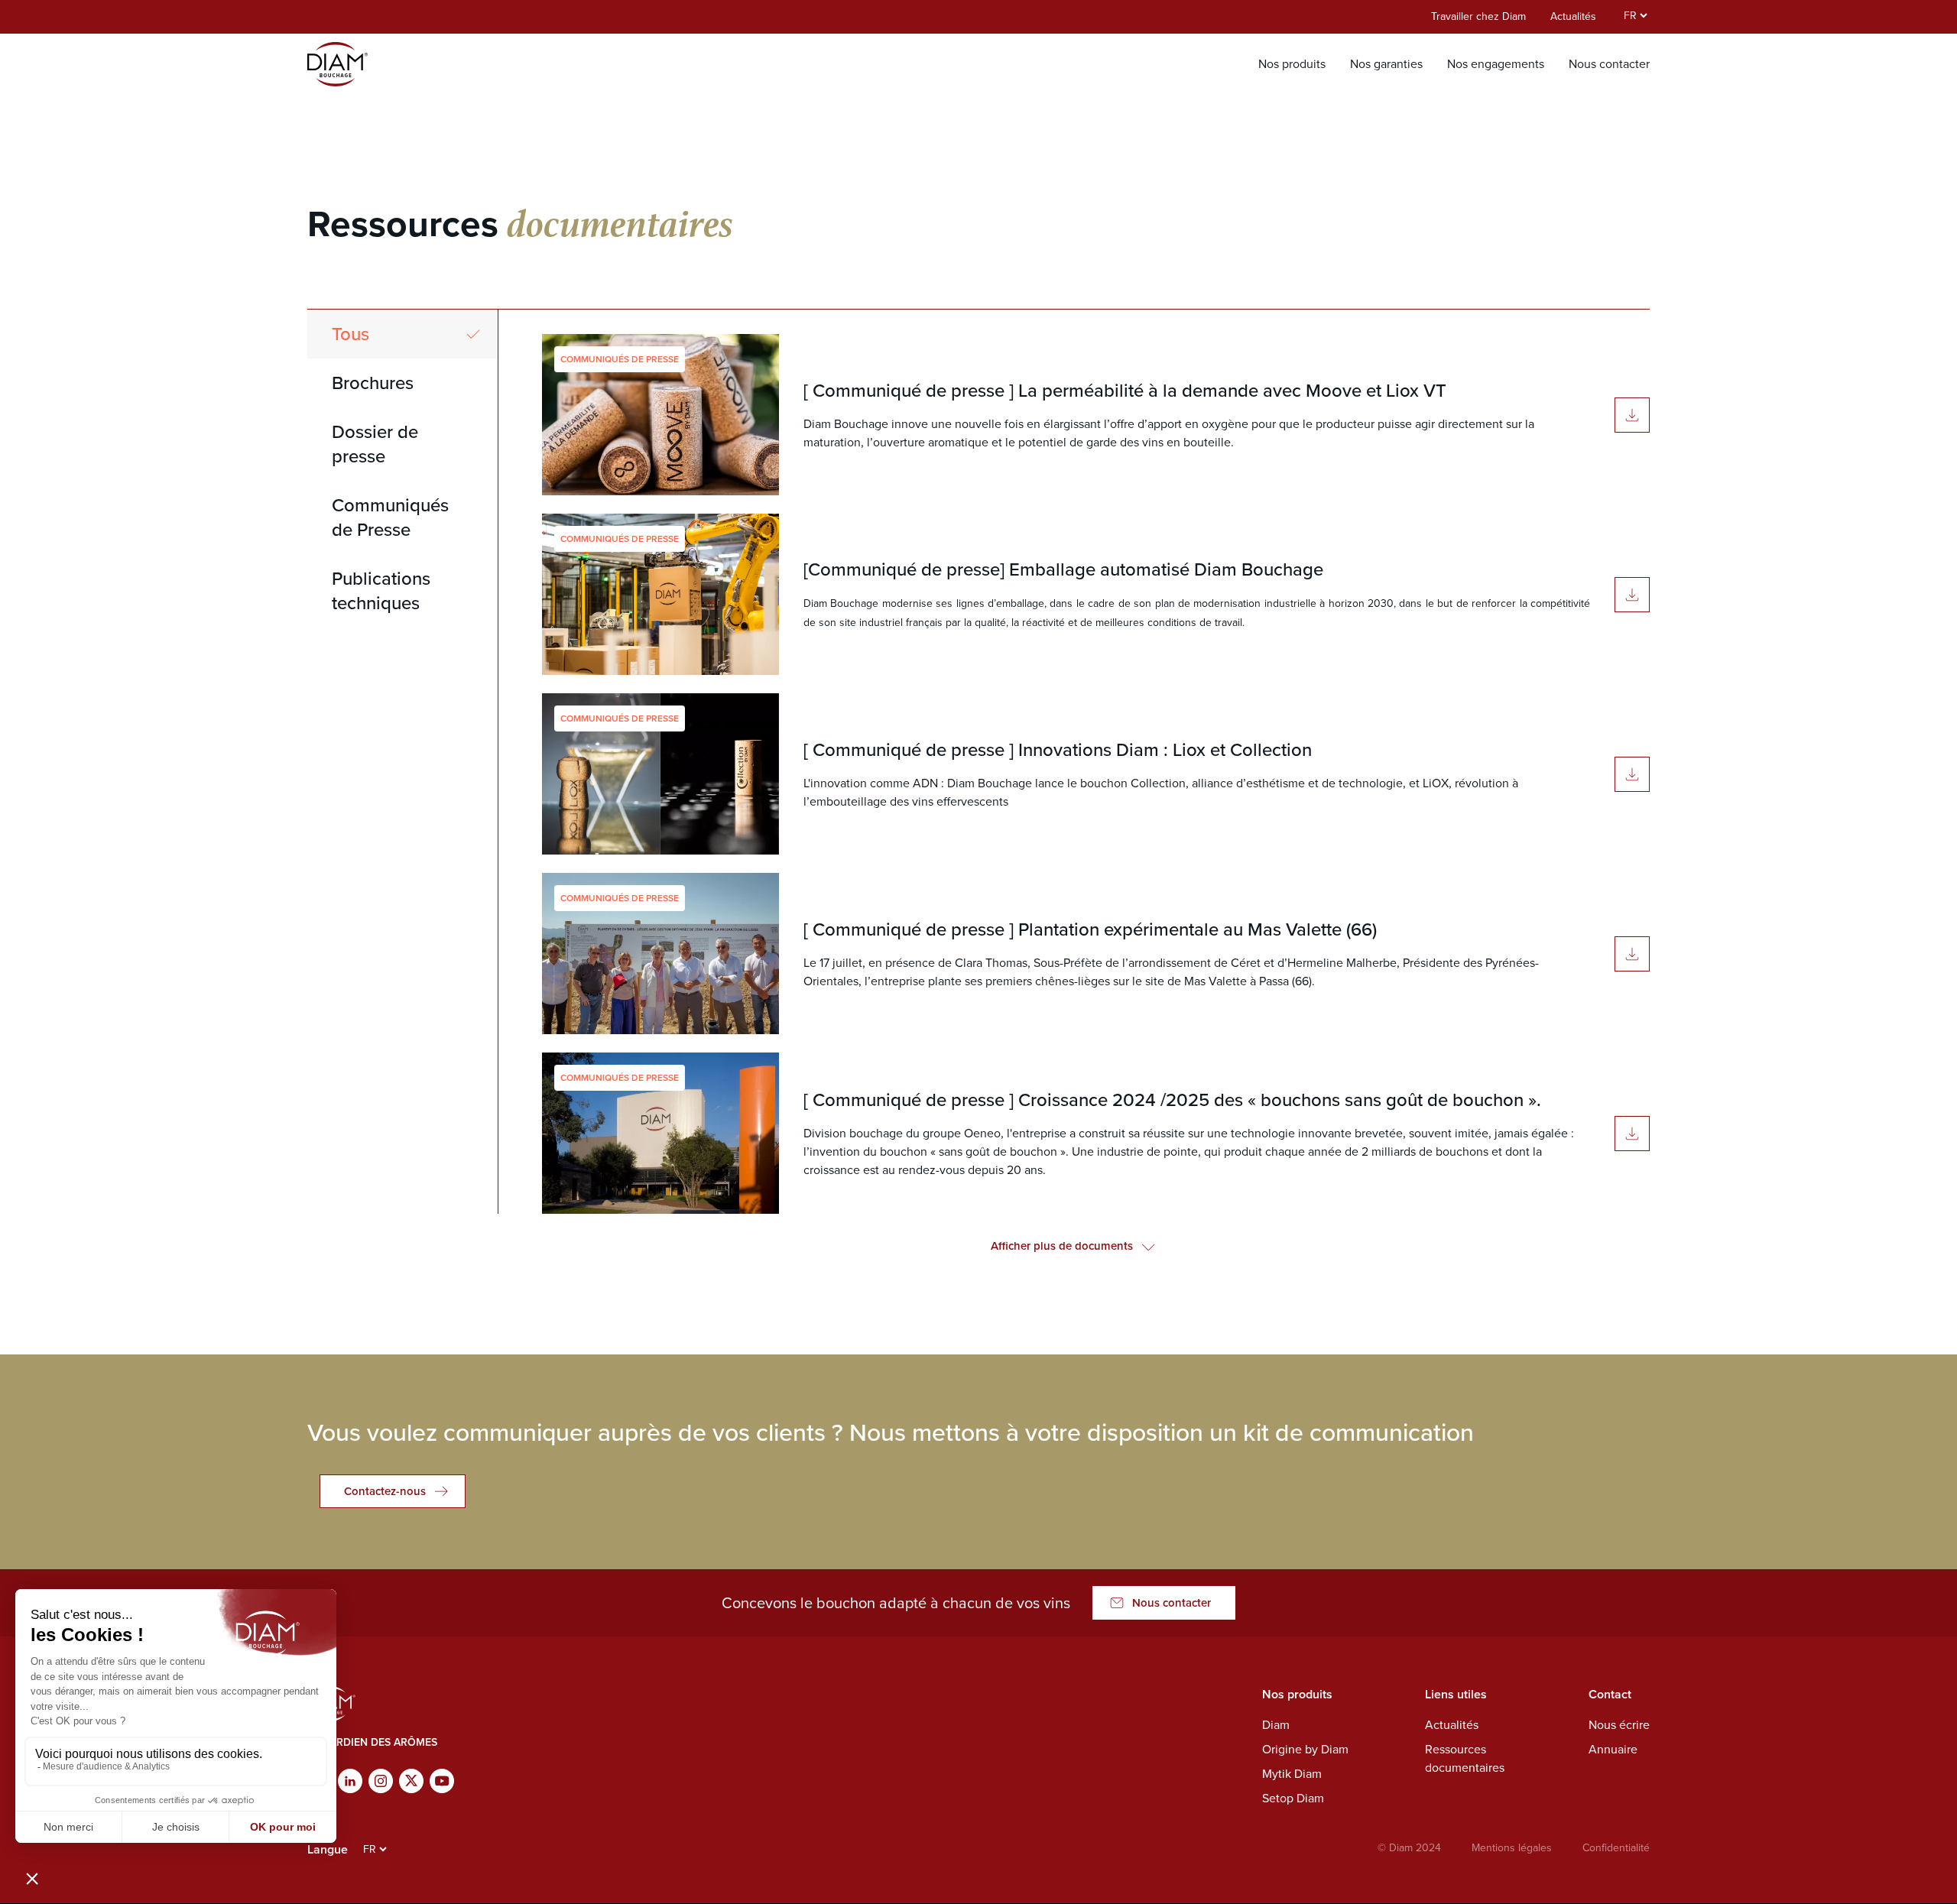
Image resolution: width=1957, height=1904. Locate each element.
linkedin (350, 1781)
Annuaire (1613, 1749)
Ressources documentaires (1465, 1758)
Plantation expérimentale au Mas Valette (1632, 954)
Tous (351, 334)
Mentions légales (1512, 1848)
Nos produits (1292, 64)
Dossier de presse (375, 444)
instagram (381, 1781)
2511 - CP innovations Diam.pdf (1632, 774)
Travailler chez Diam (1478, 16)
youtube (442, 1781)
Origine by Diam (1305, 1749)
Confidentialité (1616, 1848)
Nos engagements (1496, 64)
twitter (411, 1781)
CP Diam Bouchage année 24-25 (1632, 1134)
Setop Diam (1293, 1798)
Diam (1276, 1725)
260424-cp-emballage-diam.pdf (1632, 595)
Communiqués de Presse (390, 517)
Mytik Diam (1292, 1774)
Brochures (373, 383)
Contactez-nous (385, 1491)
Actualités (1573, 16)
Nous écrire (1619, 1725)
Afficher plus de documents (1062, 1246)
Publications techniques (381, 591)
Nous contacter (1609, 64)
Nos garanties (1386, 64)
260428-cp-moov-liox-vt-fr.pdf (1632, 415)
